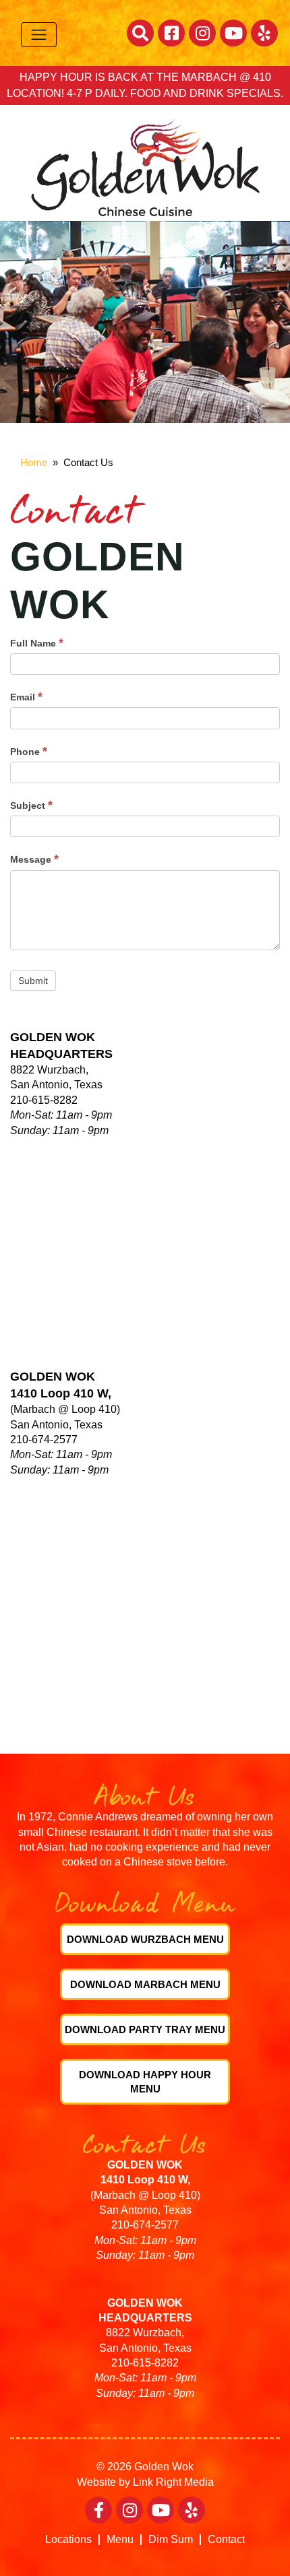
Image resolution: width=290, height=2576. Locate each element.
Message (34, 859)
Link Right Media (173, 2482)
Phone (29, 751)
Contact (226, 2540)
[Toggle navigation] (39, 35)
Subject (31, 805)
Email (26, 696)
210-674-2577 (145, 2225)
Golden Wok (164, 2467)
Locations (68, 2540)
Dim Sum (171, 2540)
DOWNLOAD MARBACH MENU (145, 1984)
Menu (120, 2540)
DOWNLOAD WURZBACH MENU (145, 1939)
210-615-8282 (145, 2363)
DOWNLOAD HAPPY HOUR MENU (145, 2082)
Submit (33, 981)
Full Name (37, 642)
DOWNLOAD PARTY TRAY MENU (145, 2029)
